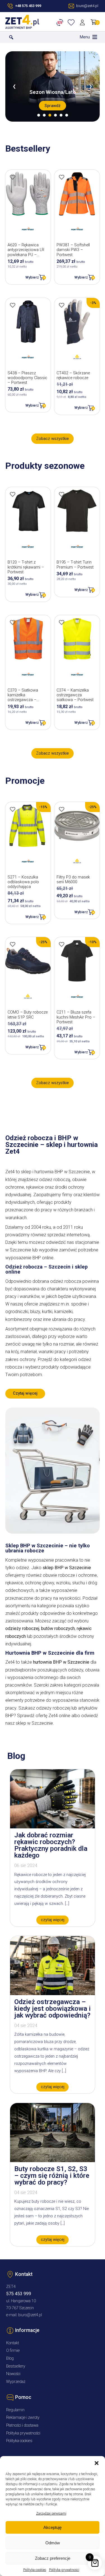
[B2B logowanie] (61, 22)
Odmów (53, 2543)
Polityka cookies (35, 2570)
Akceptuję (53, 2527)
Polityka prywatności (64, 2570)
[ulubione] (72, 22)
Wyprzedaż (16, 2382)
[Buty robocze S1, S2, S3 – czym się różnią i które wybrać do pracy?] (53, 2161)
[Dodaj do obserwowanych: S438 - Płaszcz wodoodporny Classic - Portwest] (13, 305)
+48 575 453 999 (28, 6)
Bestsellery (16, 2366)
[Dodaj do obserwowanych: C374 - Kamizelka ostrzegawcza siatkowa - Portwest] (62, 622)
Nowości (13, 2374)
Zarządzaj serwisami (51, 2514)
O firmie (13, 2351)
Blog (10, 2358)
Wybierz (32, 277)
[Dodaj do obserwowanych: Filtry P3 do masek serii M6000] (62, 809)
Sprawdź (53, 106)
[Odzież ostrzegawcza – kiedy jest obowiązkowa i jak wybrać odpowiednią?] (53, 1994)
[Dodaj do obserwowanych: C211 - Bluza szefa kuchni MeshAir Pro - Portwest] (62, 944)
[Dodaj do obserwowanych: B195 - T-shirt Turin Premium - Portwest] (62, 494)
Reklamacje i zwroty (23, 2418)
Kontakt (13, 2343)
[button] (97, 2463)
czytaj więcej (53, 1920)
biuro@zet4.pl (30, 2315)
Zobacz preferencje (53, 2558)
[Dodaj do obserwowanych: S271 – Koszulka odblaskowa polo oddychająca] (13, 809)
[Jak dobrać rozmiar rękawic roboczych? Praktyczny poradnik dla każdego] (53, 1827)
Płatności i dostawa (22, 2425)
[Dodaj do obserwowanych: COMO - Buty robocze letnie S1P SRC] (13, 944)
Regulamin (15, 2410)
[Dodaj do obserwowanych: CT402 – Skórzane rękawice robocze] (62, 305)
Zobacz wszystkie (53, 439)
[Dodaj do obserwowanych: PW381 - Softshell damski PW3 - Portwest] (62, 177)
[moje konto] (83, 22)
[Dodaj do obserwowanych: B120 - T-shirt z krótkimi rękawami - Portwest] (13, 494)
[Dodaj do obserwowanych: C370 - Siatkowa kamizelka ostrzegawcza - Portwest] (13, 622)
